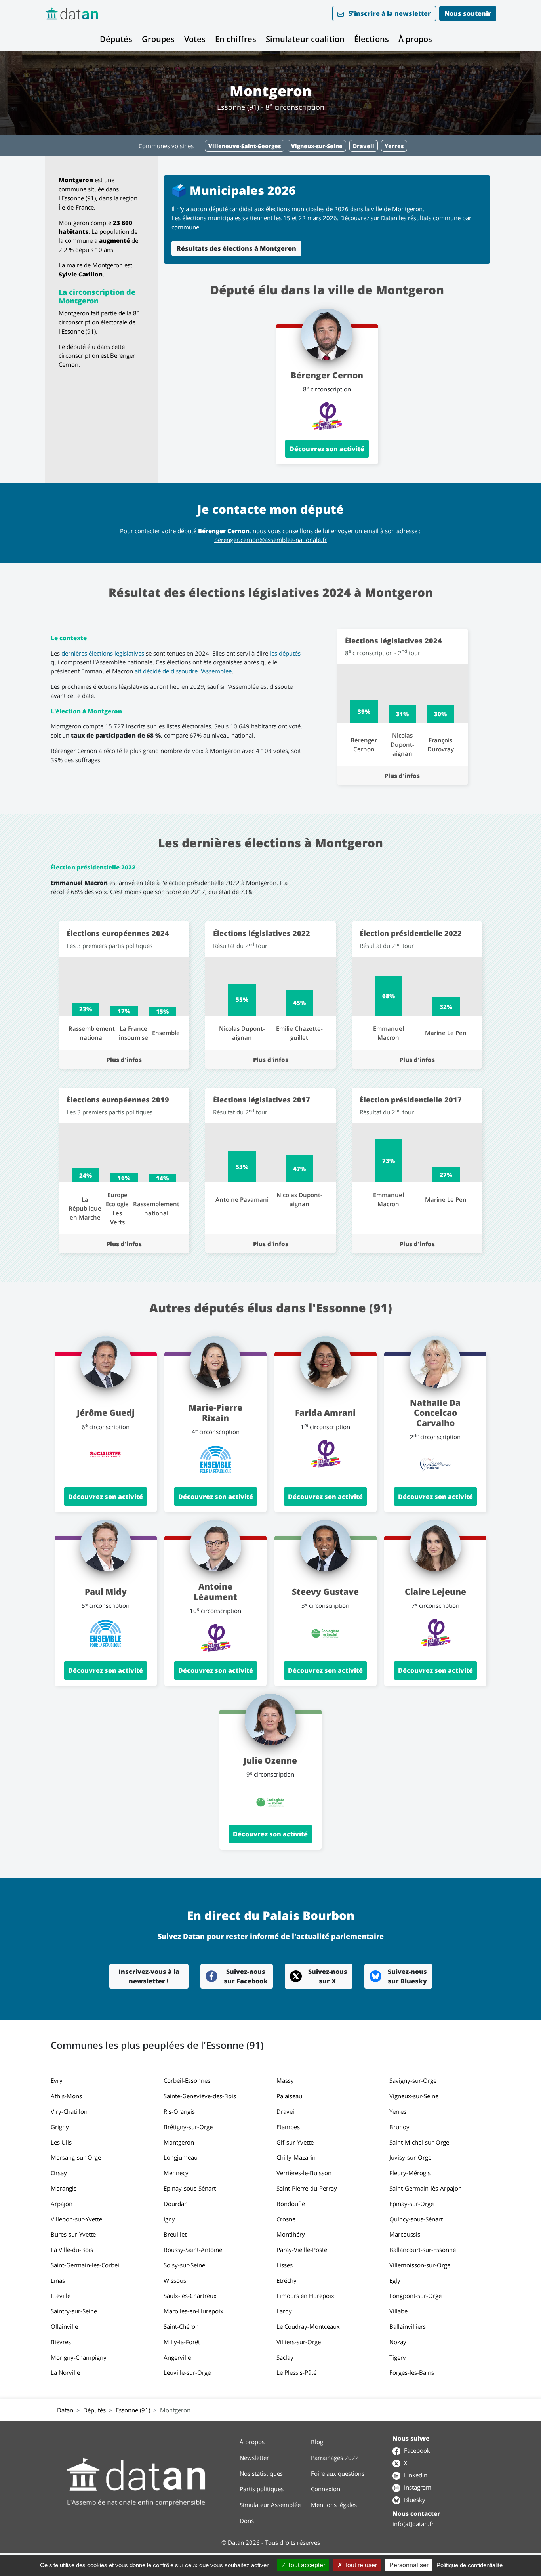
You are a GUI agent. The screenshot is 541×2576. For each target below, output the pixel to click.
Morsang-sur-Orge (76, 2157)
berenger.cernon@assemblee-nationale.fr (270, 540)
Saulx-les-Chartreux (190, 2296)
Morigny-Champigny (79, 2357)
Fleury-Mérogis (410, 2173)
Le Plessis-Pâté (296, 2372)
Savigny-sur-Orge (413, 2080)
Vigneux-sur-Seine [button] (317, 146)
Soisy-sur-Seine (184, 2265)
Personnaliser (409, 2565)
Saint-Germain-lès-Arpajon (426, 2188)
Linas (58, 2280)
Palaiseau (289, 2096)
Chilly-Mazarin (296, 2157)
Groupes (158, 39)
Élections (371, 39)
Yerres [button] (394, 146)
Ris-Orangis (179, 2111)
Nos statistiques (261, 2473)
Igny (169, 2219)
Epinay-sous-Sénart (190, 2188)
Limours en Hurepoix (305, 2296)
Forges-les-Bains (412, 2372)
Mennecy (176, 2173)
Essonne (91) (133, 2410)
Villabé (398, 2311)
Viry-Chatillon (69, 2111)
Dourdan (176, 2204)
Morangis (64, 2188)
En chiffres (236, 39)
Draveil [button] (364, 146)
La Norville (65, 2372)
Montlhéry (291, 2234)
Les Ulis (61, 2142)
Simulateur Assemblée (270, 2505)
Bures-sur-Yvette (73, 2234)
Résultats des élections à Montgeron (236, 248)
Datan (65, 2410)
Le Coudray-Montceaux (308, 2326)
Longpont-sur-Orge (415, 2296)
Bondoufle (291, 2204)
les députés (285, 653)
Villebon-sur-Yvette (76, 2219)
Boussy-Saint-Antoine (193, 2250)
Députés (116, 39)
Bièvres (61, 2342)
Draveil (286, 2111)
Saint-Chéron (181, 2326)
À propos (415, 39)
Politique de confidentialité (470, 2565)
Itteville (61, 2296)
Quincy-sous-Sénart (416, 2219)
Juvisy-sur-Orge (410, 2157)
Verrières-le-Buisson (304, 2173)
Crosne (286, 2219)
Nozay (398, 2342)
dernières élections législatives (103, 653)
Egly (395, 2280)
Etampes (288, 2127)
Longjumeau (181, 2157)
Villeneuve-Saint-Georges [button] (245, 146)
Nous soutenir (468, 13)
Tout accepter (306, 2565)
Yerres (398, 2111)
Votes (195, 39)
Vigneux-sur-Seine (414, 2096)
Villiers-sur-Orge (299, 2342)
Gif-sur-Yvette (295, 2142)
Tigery (398, 2357)
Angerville (177, 2357)
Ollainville (64, 2326)
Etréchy (287, 2280)
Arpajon (62, 2204)
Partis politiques (262, 2489)
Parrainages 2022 (335, 2458)
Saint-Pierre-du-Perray (307, 2188)
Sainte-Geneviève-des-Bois (200, 2096)
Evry (57, 2080)
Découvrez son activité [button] (327, 449)
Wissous (175, 2280)
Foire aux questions (338, 2473)
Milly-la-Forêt (182, 2342)
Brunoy (399, 2127)
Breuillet (175, 2234)
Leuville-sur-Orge (187, 2372)
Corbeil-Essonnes (187, 2080)
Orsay (59, 2173)
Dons (247, 2521)
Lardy (284, 2311)
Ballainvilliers (408, 2326)
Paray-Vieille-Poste (302, 2250)
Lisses (285, 2265)
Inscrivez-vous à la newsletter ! (149, 1976)
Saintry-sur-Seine (74, 2311)
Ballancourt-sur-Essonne (423, 2250)
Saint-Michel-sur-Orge (419, 2142)
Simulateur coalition (305, 39)
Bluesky (414, 2500)
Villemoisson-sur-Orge (420, 2265)
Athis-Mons (66, 2096)
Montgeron (179, 2142)
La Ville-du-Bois (72, 2250)
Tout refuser (360, 2565)
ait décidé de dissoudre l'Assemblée (183, 671)
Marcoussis (405, 2234)
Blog (317, 2442)
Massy (285, 2080)
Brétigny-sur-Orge (188, 2127)
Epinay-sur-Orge (411, 2204)
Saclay (285, 2357)
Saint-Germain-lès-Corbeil (86, 2265)
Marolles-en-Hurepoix (193, 2311)
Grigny (60, 2127)
